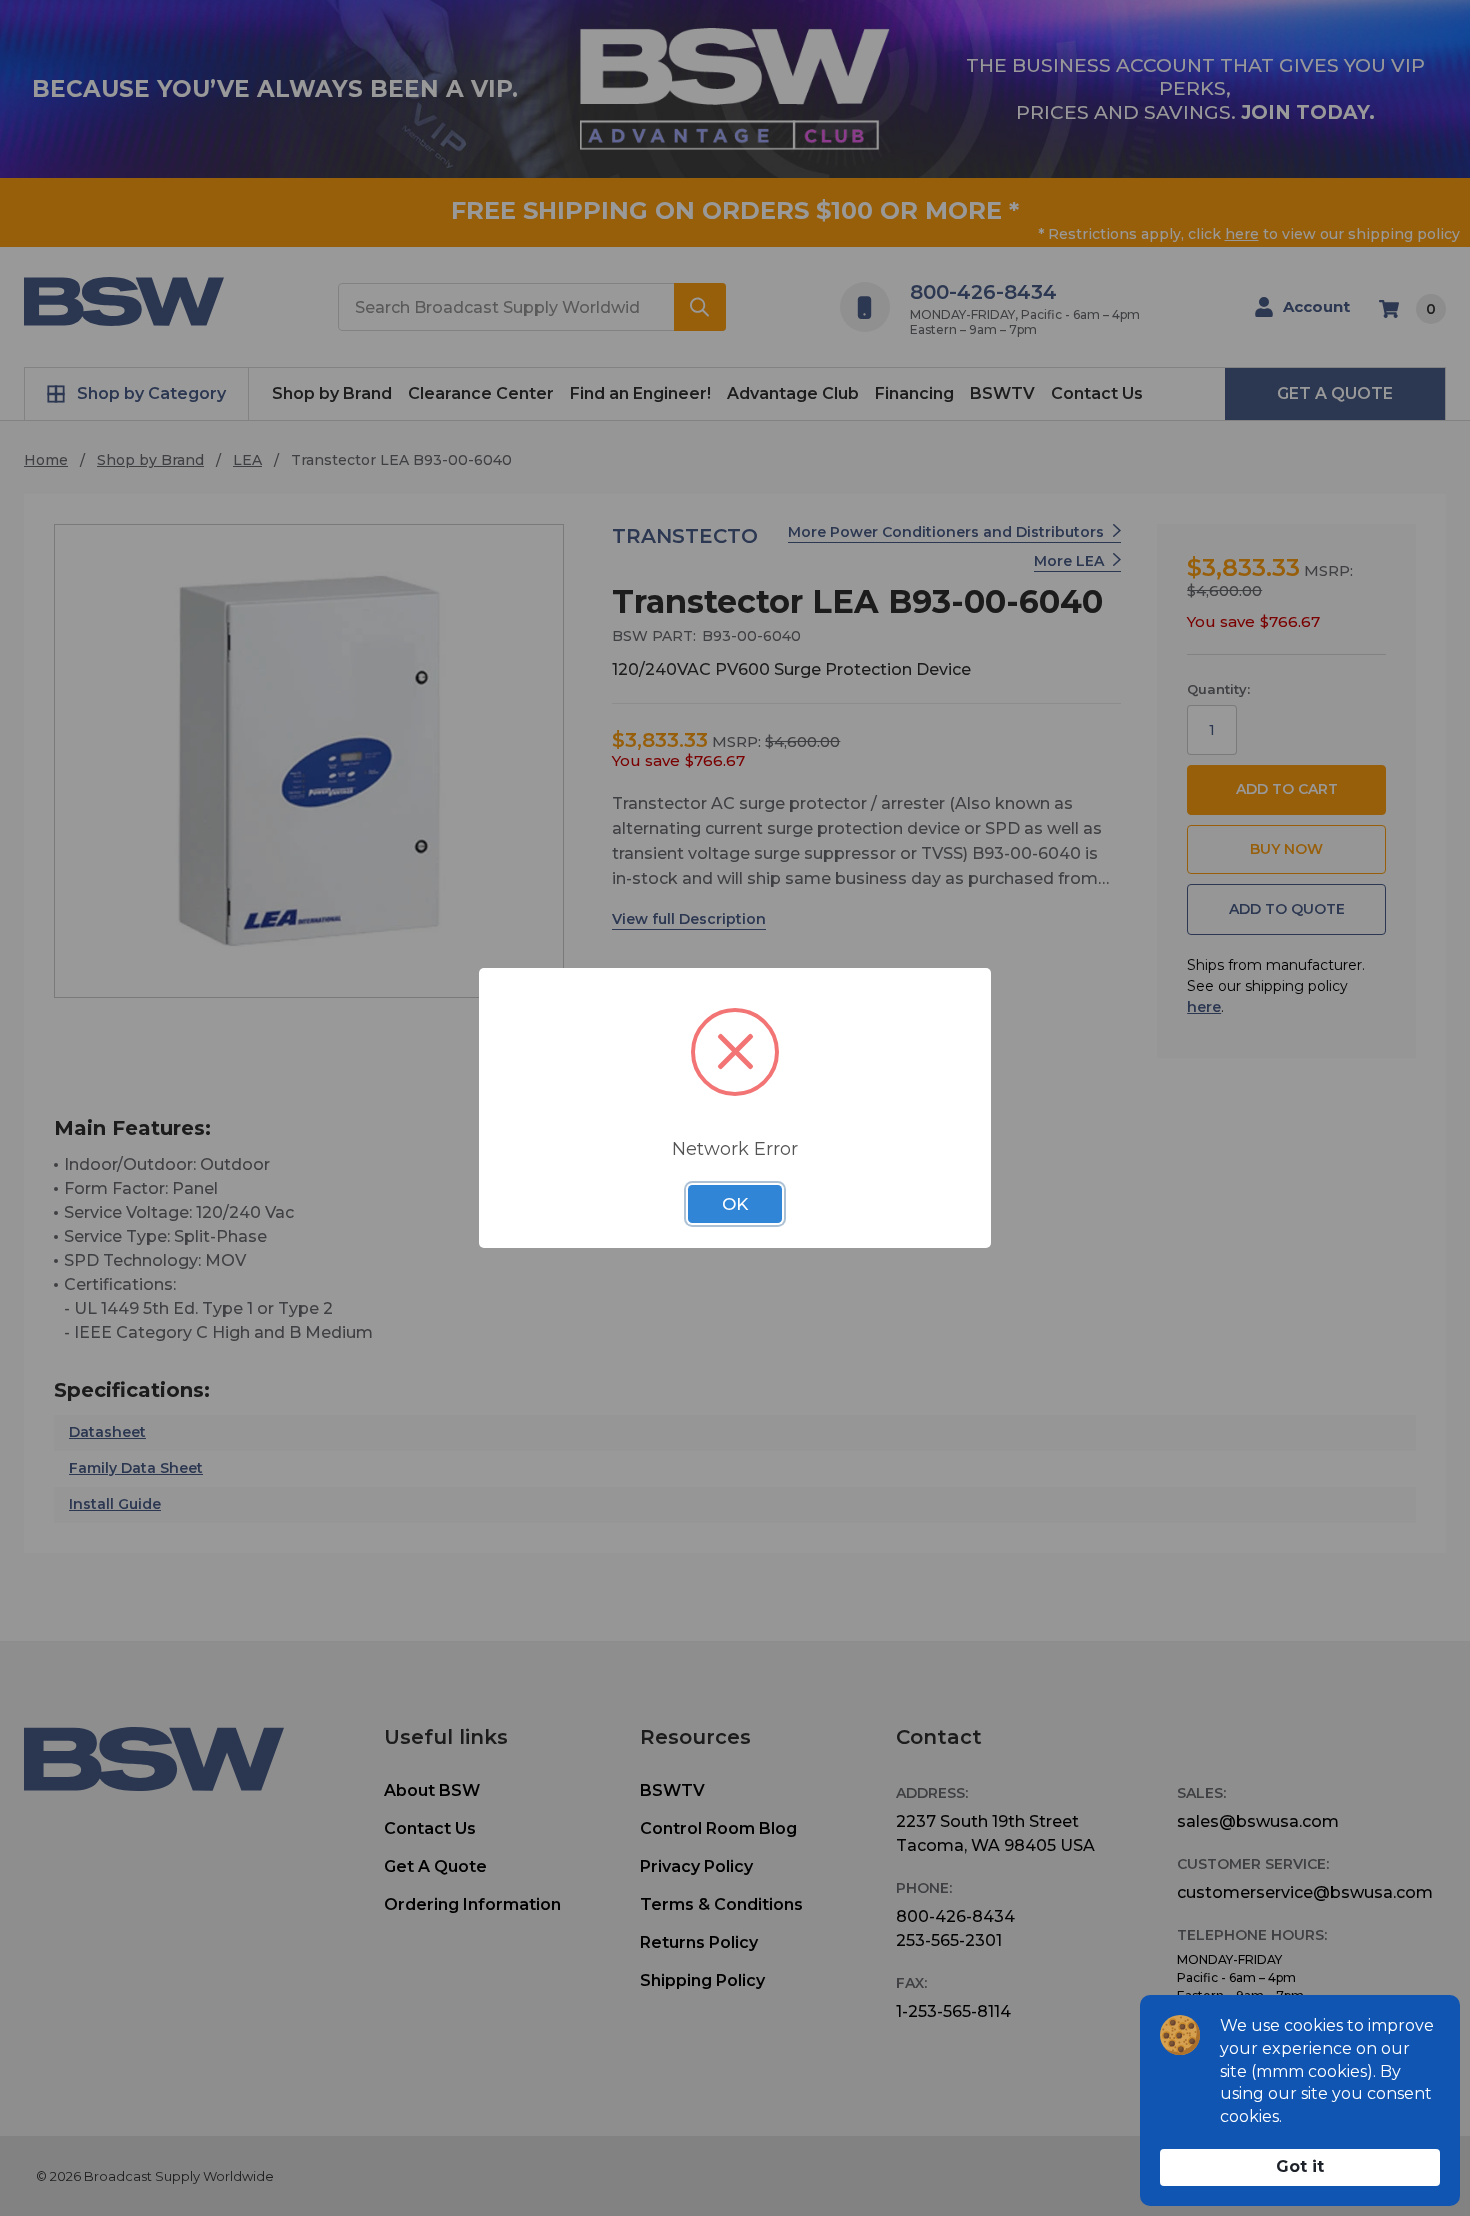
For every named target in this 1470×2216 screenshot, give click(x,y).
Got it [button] (1300, 2166)
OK (735, 1204)
